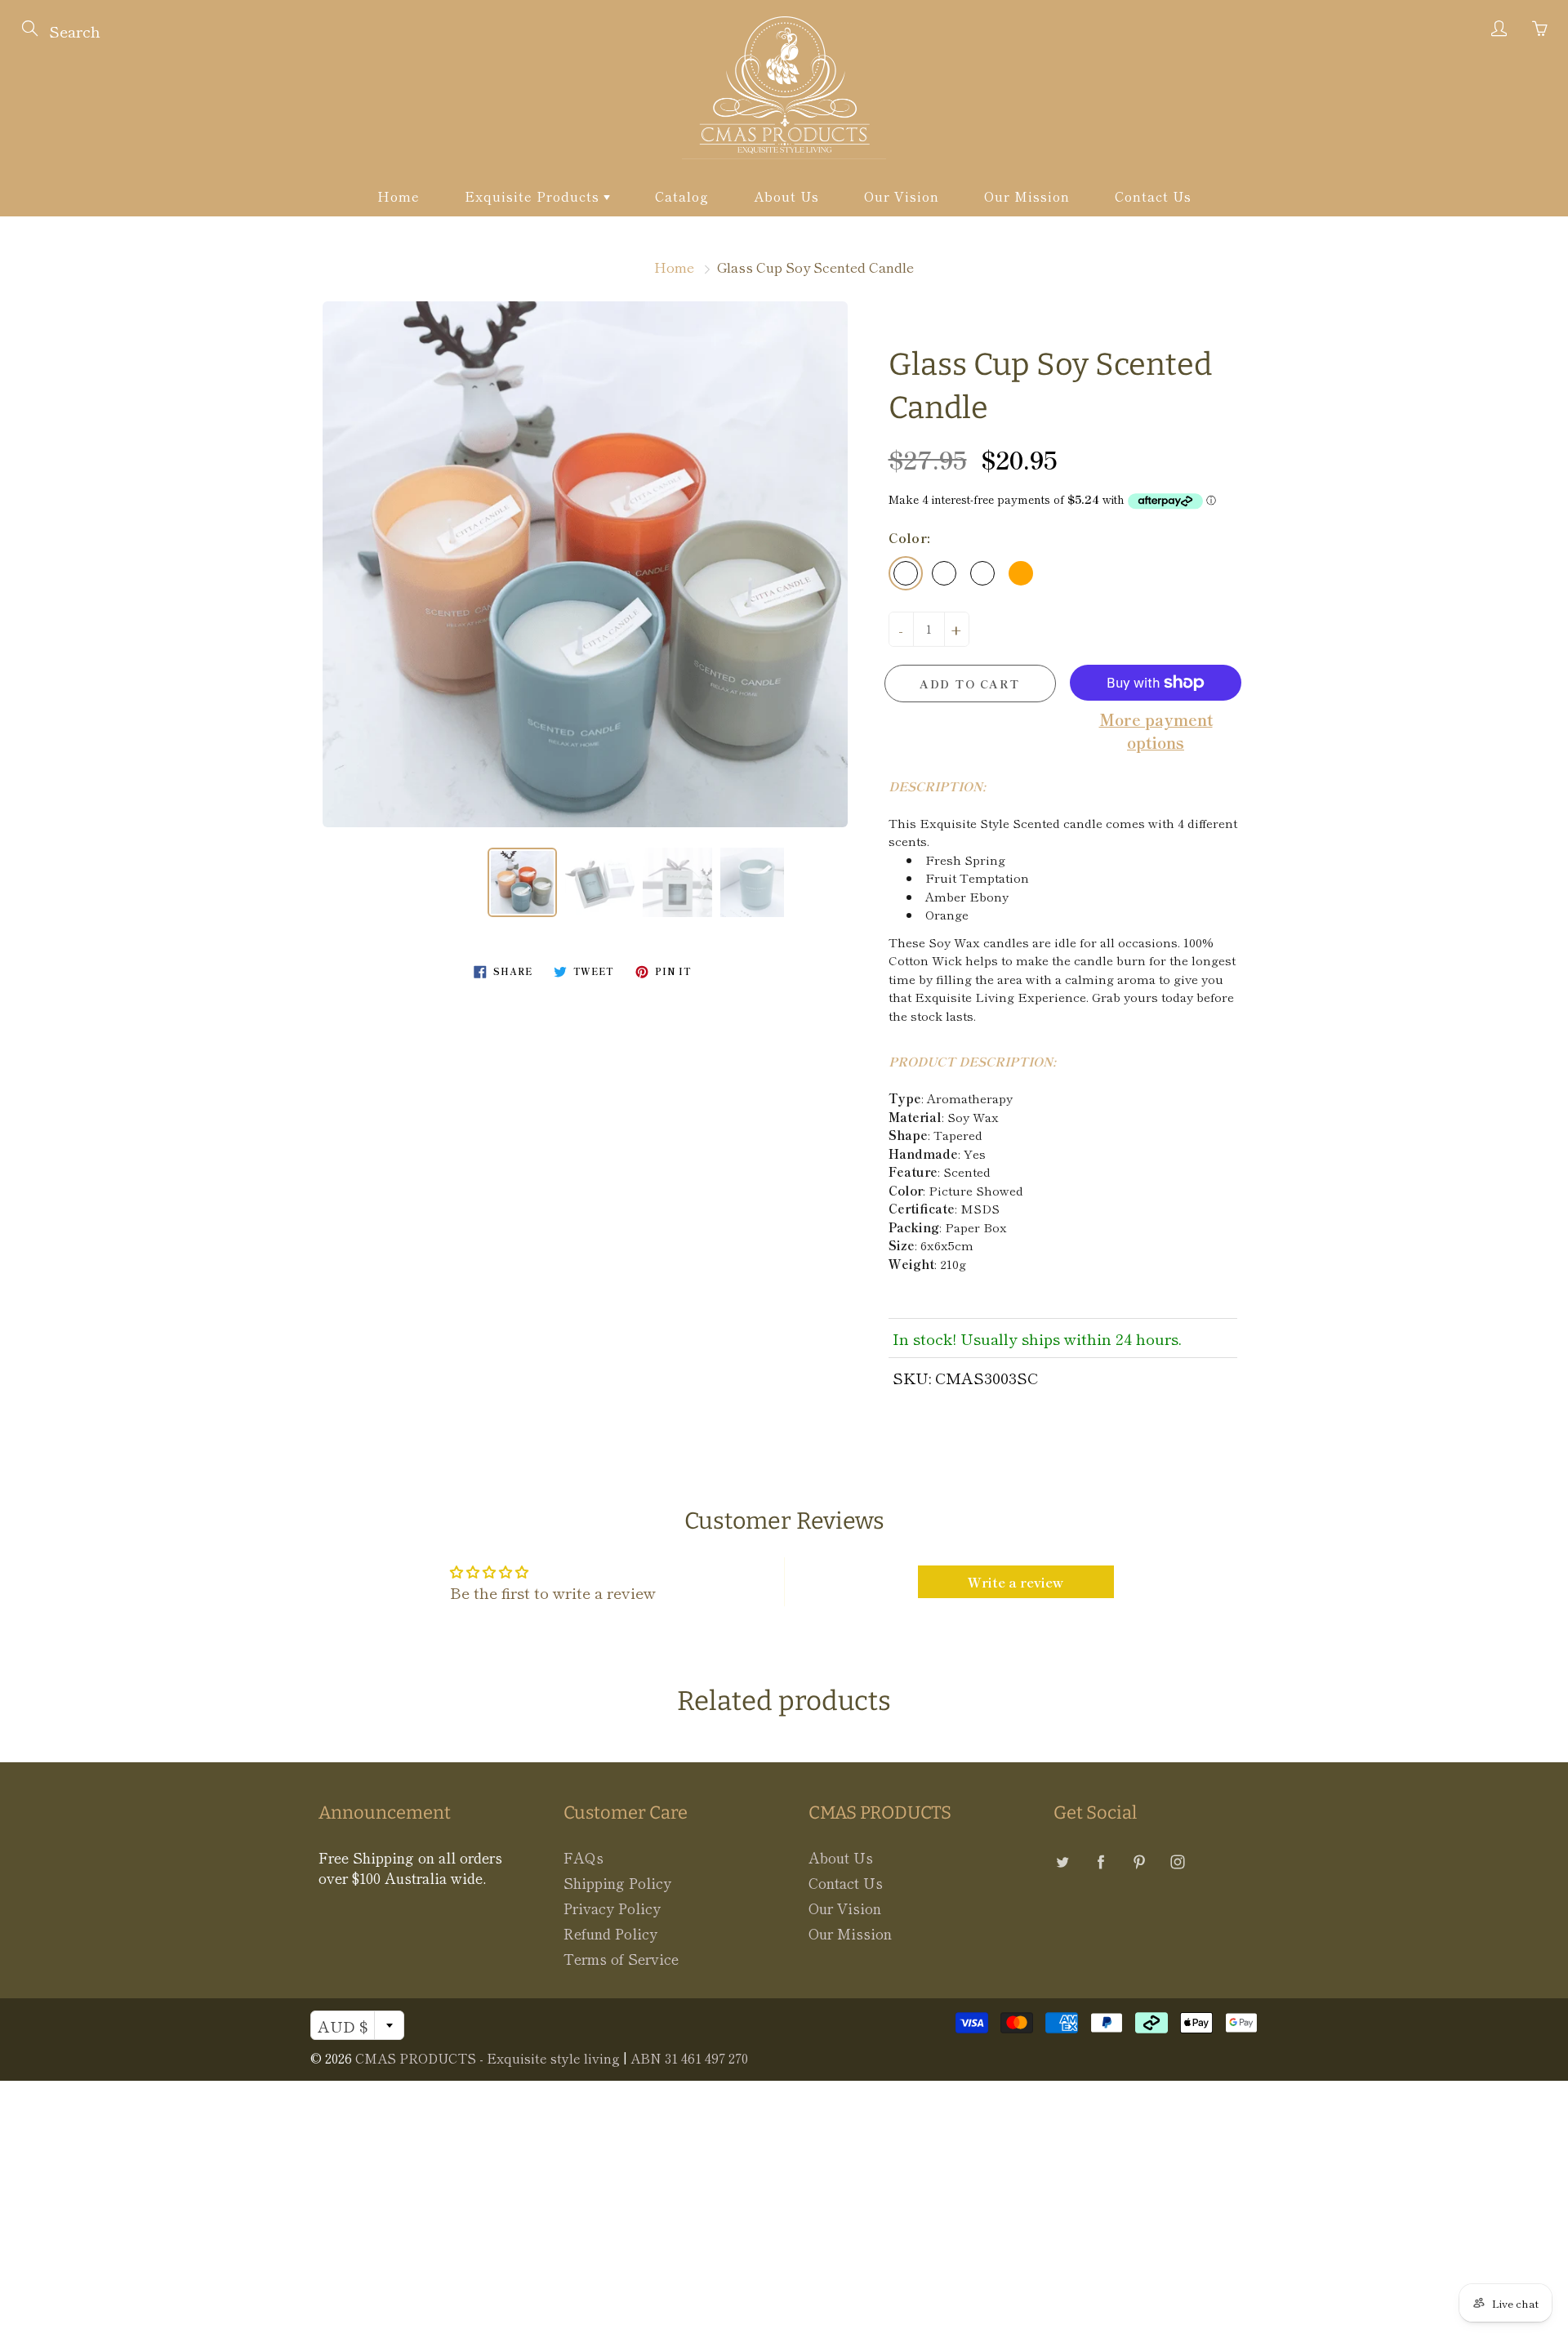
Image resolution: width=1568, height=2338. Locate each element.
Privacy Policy (612, 1908)
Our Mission (1027, 196)
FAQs (584, 1857)
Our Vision (902, 196)
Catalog (682, 196)
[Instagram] (1177, 1861)
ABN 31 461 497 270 (689, 2058)
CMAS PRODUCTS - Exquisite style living (488, 2058)
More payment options (1156, 730)
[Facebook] (1100, 1861)
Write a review (1016, 1582)
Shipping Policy (617, 1883)
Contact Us (1153, 196)
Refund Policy (610, 1933)
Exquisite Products (534, 196)
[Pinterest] (1139, 1861)
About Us (786, 196)
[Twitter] (1062, 1861)
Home (399, 196)
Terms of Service (621, 1959)
